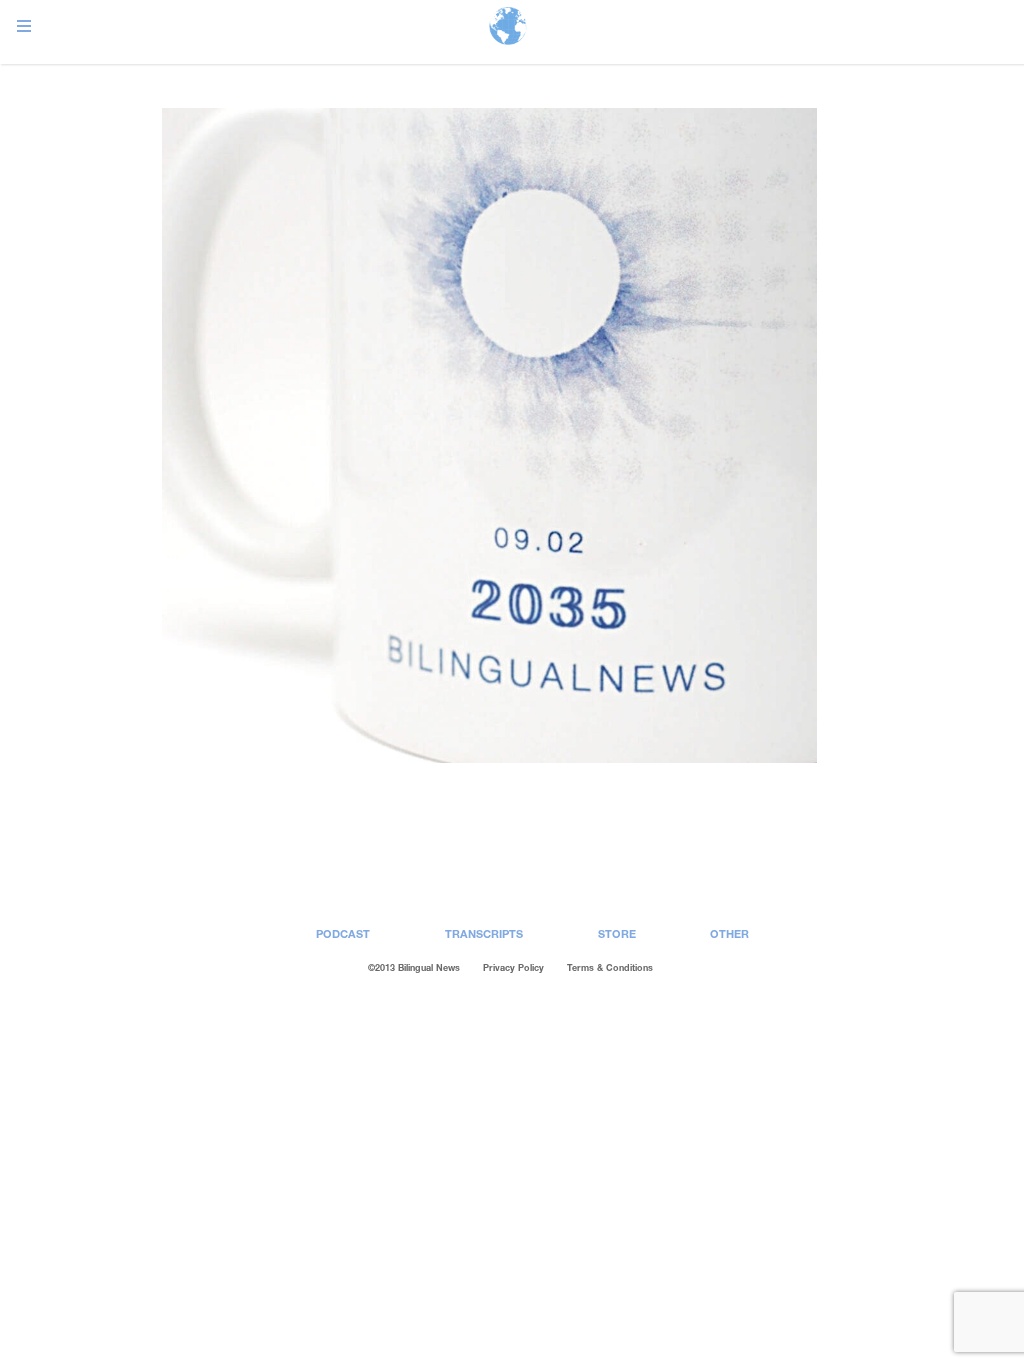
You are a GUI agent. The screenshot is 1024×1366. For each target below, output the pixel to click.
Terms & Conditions (610, 967)
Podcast (343, 933)
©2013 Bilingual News (414, 967)
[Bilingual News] (508, 27)
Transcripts (484, 933)
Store (617, 933)
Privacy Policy (513, 967)
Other (729, 933)
